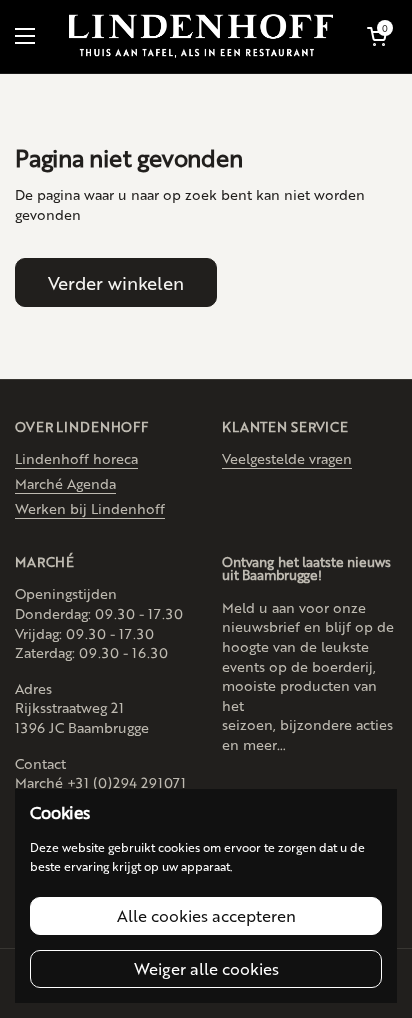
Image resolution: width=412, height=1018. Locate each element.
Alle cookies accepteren (206, 915)
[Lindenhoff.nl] (201, 36)
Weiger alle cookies (206, 968)
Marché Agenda (65, 483)
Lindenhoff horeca (76, 458)
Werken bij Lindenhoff (90, 508)
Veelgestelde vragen (287, 458)
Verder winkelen (116, 282)
